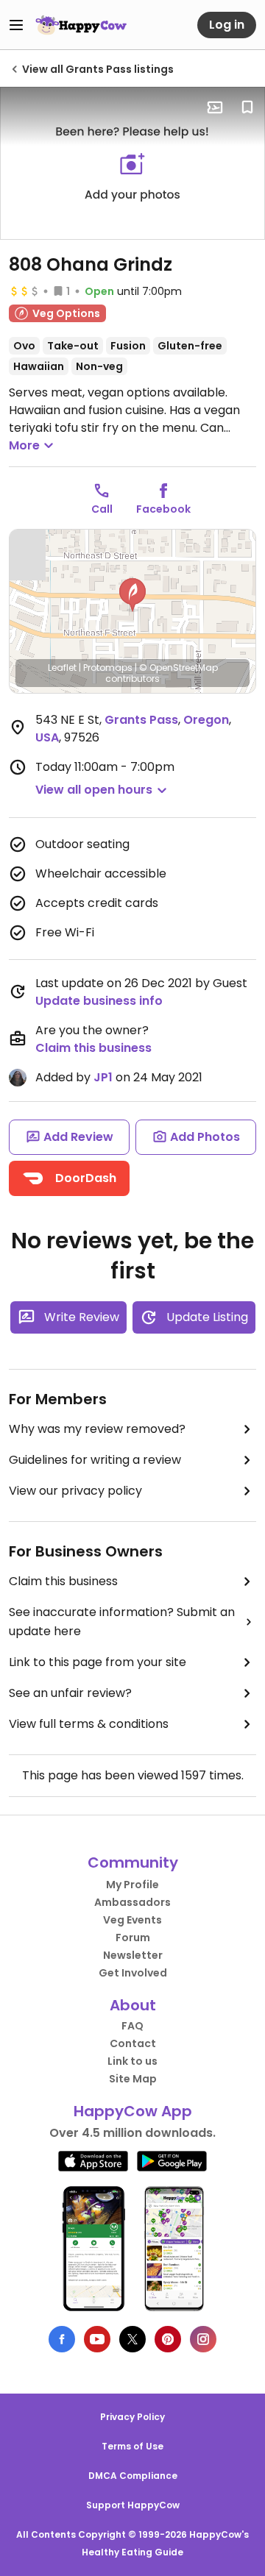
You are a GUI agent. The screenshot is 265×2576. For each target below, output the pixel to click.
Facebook (163, 509)
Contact (133, 2043)
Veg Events (132, 1920)
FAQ (132, 2026)
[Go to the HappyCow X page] (132, 2339)
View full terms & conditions (89, 1724)
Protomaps (108, 668)
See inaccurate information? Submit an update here (122, 1622)
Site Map (133, 2079)
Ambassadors (132, 1902)
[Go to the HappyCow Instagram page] (203, 2339)
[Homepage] (81, 25)
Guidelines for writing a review (95, 1460)
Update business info (99, 1001)
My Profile (132, 1885)
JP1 (103, 1077)
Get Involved (133, 1973)
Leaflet (62, 668)
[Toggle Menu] (16, 25)
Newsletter (133, 1955)
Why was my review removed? (97, 1429)
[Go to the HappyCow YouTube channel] (97, 2339)
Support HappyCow (133, 2505)
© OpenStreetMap (179, 668)
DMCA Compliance (133, 2476)
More (24, 445)
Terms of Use (132, 2446)
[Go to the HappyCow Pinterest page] (168, 2339)
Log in (227, 25)
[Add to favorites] (247, 107)
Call (102, 509)
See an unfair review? (70, 1693)
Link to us (132, 2061)
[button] (132, 595)
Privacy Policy (132, 2417)
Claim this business (93, 1048)
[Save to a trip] (215, 107)
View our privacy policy (75, 1491)
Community (133, 1862)
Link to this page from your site (98, 1662)
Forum (133, 1938)
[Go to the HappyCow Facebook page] (62, 2339)
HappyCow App (133, 2111)
